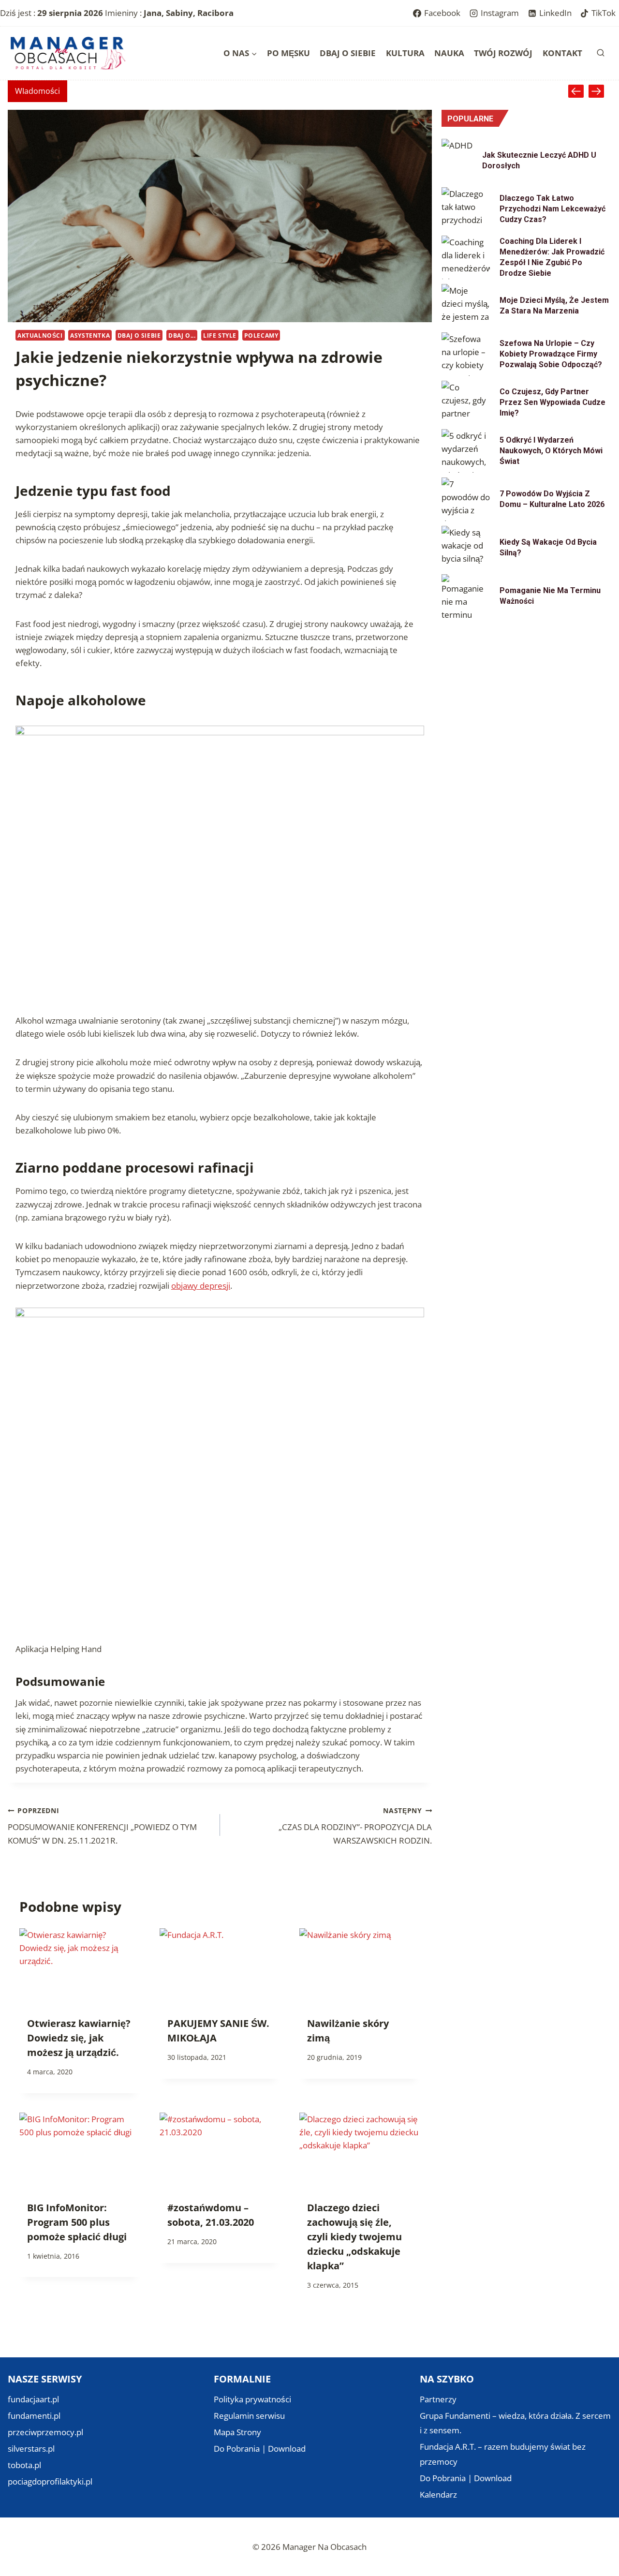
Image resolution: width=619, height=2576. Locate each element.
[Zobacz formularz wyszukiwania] (601, 53)
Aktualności (40, 335)
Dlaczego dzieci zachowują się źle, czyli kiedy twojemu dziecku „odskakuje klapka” (354, 2237)
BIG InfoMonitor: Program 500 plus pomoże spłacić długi (77, 2222)
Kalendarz (438, 2494)
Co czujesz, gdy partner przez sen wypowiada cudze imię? (553, 402)
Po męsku (288, 53)
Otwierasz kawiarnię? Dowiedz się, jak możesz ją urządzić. (79, 2038)
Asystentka (90, 335)
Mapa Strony (237, 2432)
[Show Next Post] (596, 91)
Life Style (220, 335)
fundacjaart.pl (33, 2399)
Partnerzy (438, 2399)
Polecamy (261, 335)
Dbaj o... (182, 335)
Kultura (405, 53)
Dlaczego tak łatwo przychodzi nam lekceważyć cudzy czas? (553, 209)
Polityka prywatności (252, 2399)
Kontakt (562, 53)
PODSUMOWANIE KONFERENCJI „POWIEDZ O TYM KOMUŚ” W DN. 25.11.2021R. (102, 1826)
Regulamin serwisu (249, 2416)
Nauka (449, 53)
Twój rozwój (503, 53)
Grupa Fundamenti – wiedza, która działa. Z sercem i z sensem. (515, 2423)
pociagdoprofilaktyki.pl (50, 2481)
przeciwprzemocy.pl (45, 2432)
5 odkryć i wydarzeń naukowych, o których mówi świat (551, 451)
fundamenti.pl (34, 2416)
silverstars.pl (31, 2449)
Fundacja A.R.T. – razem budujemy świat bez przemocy (503, 2454)
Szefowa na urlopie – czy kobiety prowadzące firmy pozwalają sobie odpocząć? (551, 354)
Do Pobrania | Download (260, 2449)
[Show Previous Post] (576, 91)
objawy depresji (201, 1286)
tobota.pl (24, 2465)
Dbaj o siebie (348, 53)
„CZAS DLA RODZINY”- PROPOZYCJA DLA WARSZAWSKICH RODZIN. (355, 1826)
